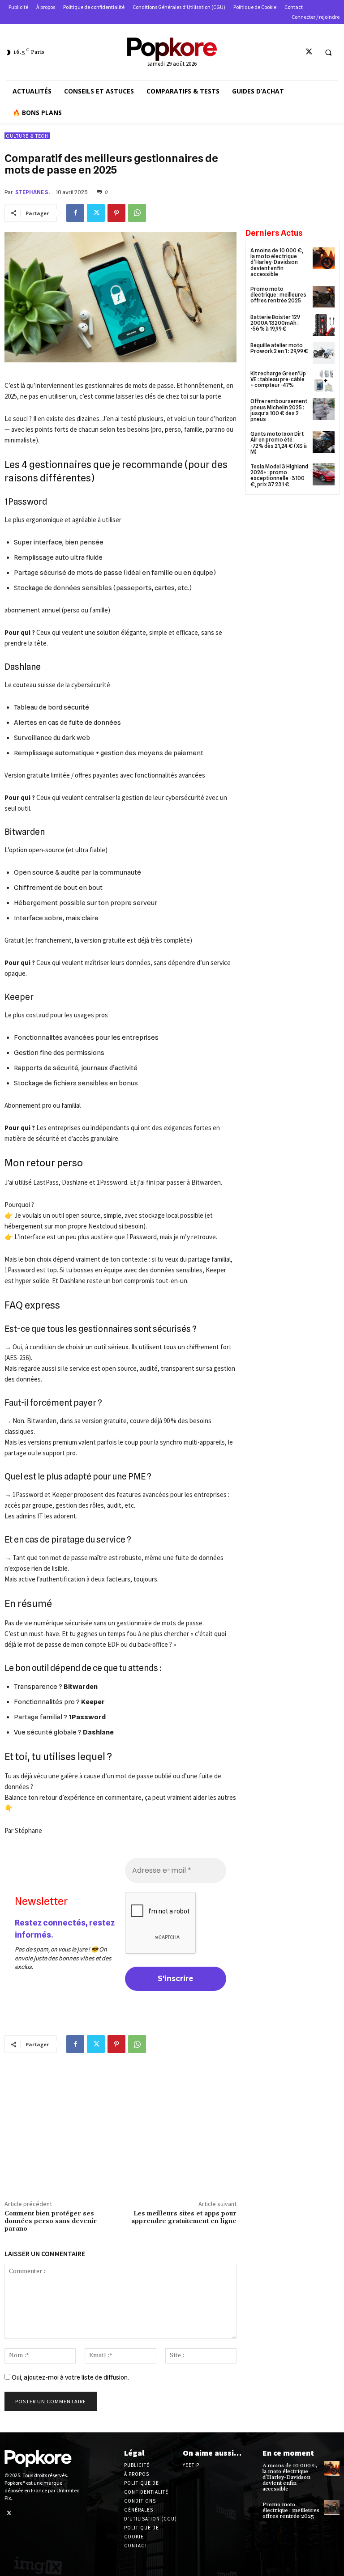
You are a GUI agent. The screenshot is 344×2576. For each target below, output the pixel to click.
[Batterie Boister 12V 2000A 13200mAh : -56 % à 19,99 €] (324, 325)
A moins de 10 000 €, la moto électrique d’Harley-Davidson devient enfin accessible (277, 262)
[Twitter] (309, 52)
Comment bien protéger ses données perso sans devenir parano (51, 2221)
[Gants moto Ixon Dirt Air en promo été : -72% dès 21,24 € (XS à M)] (324, 442)
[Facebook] (75, 213)
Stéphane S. (32, 192)
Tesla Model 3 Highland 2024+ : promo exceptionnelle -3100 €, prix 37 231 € (279, 475)
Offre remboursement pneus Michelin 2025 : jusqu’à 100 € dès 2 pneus (279, 410)
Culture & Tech (27, 136)
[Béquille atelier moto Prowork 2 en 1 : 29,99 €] (324, 353)
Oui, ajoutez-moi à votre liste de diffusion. (70, 2377)
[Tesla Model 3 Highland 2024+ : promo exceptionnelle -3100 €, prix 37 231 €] (324, 474)
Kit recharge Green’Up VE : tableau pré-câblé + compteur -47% (278, 379)
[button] (328, 52)
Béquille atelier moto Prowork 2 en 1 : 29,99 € (279, 348)
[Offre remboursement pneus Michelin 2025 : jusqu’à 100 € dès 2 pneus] (324, 409)
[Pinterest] (116, 213)
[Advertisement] (120, 2129)
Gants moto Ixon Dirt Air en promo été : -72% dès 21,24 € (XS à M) (279, 443)
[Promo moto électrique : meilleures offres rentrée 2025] (324, 297)
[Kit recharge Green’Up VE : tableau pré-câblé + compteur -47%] (324, 381)
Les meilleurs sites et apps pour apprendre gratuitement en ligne (184, 2217)
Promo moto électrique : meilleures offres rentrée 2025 (278, 295)
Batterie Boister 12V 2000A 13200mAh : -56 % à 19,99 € (275, 323)
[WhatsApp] (137, 213)
